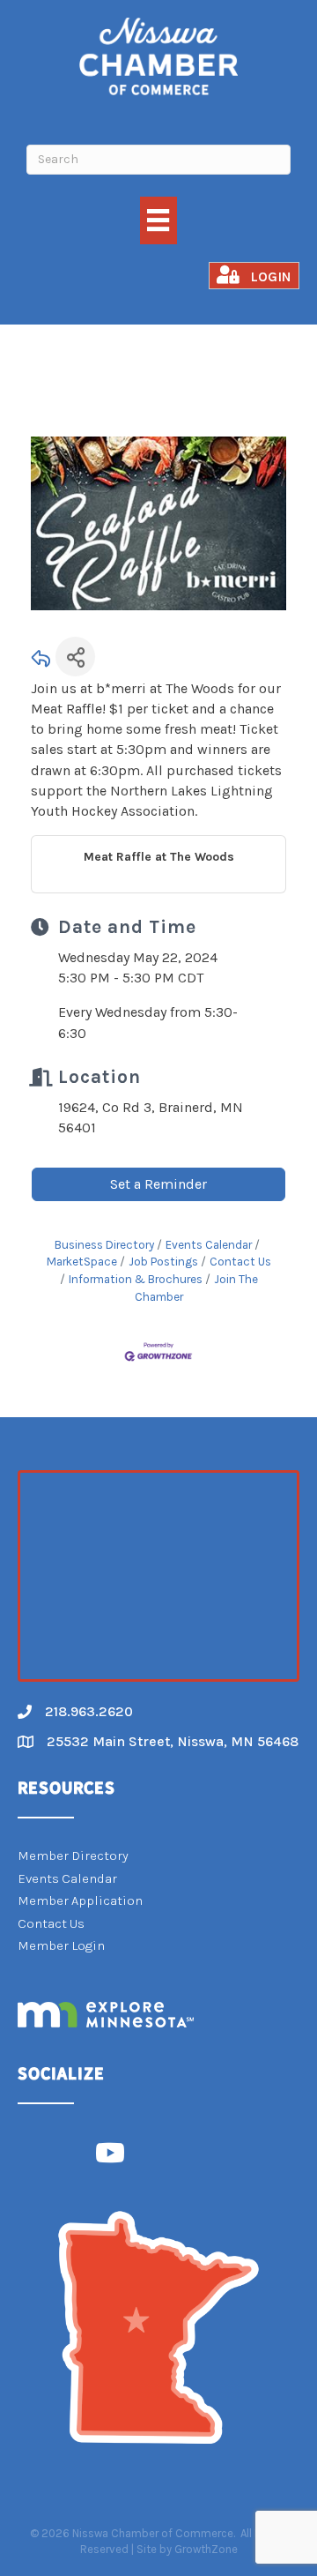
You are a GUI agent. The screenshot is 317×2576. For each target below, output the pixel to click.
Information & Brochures (136, 1279)
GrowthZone (206, 2549)
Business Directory (104, 1245)
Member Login (61, 1945)
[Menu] (158, 220)
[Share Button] (75, 657)
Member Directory (73, 1855)
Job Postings (163, 1262)
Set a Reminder (158, 1184)
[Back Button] (41, 662)
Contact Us (240, 1262)
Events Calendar (209, 1245)
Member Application (80, 1900)
